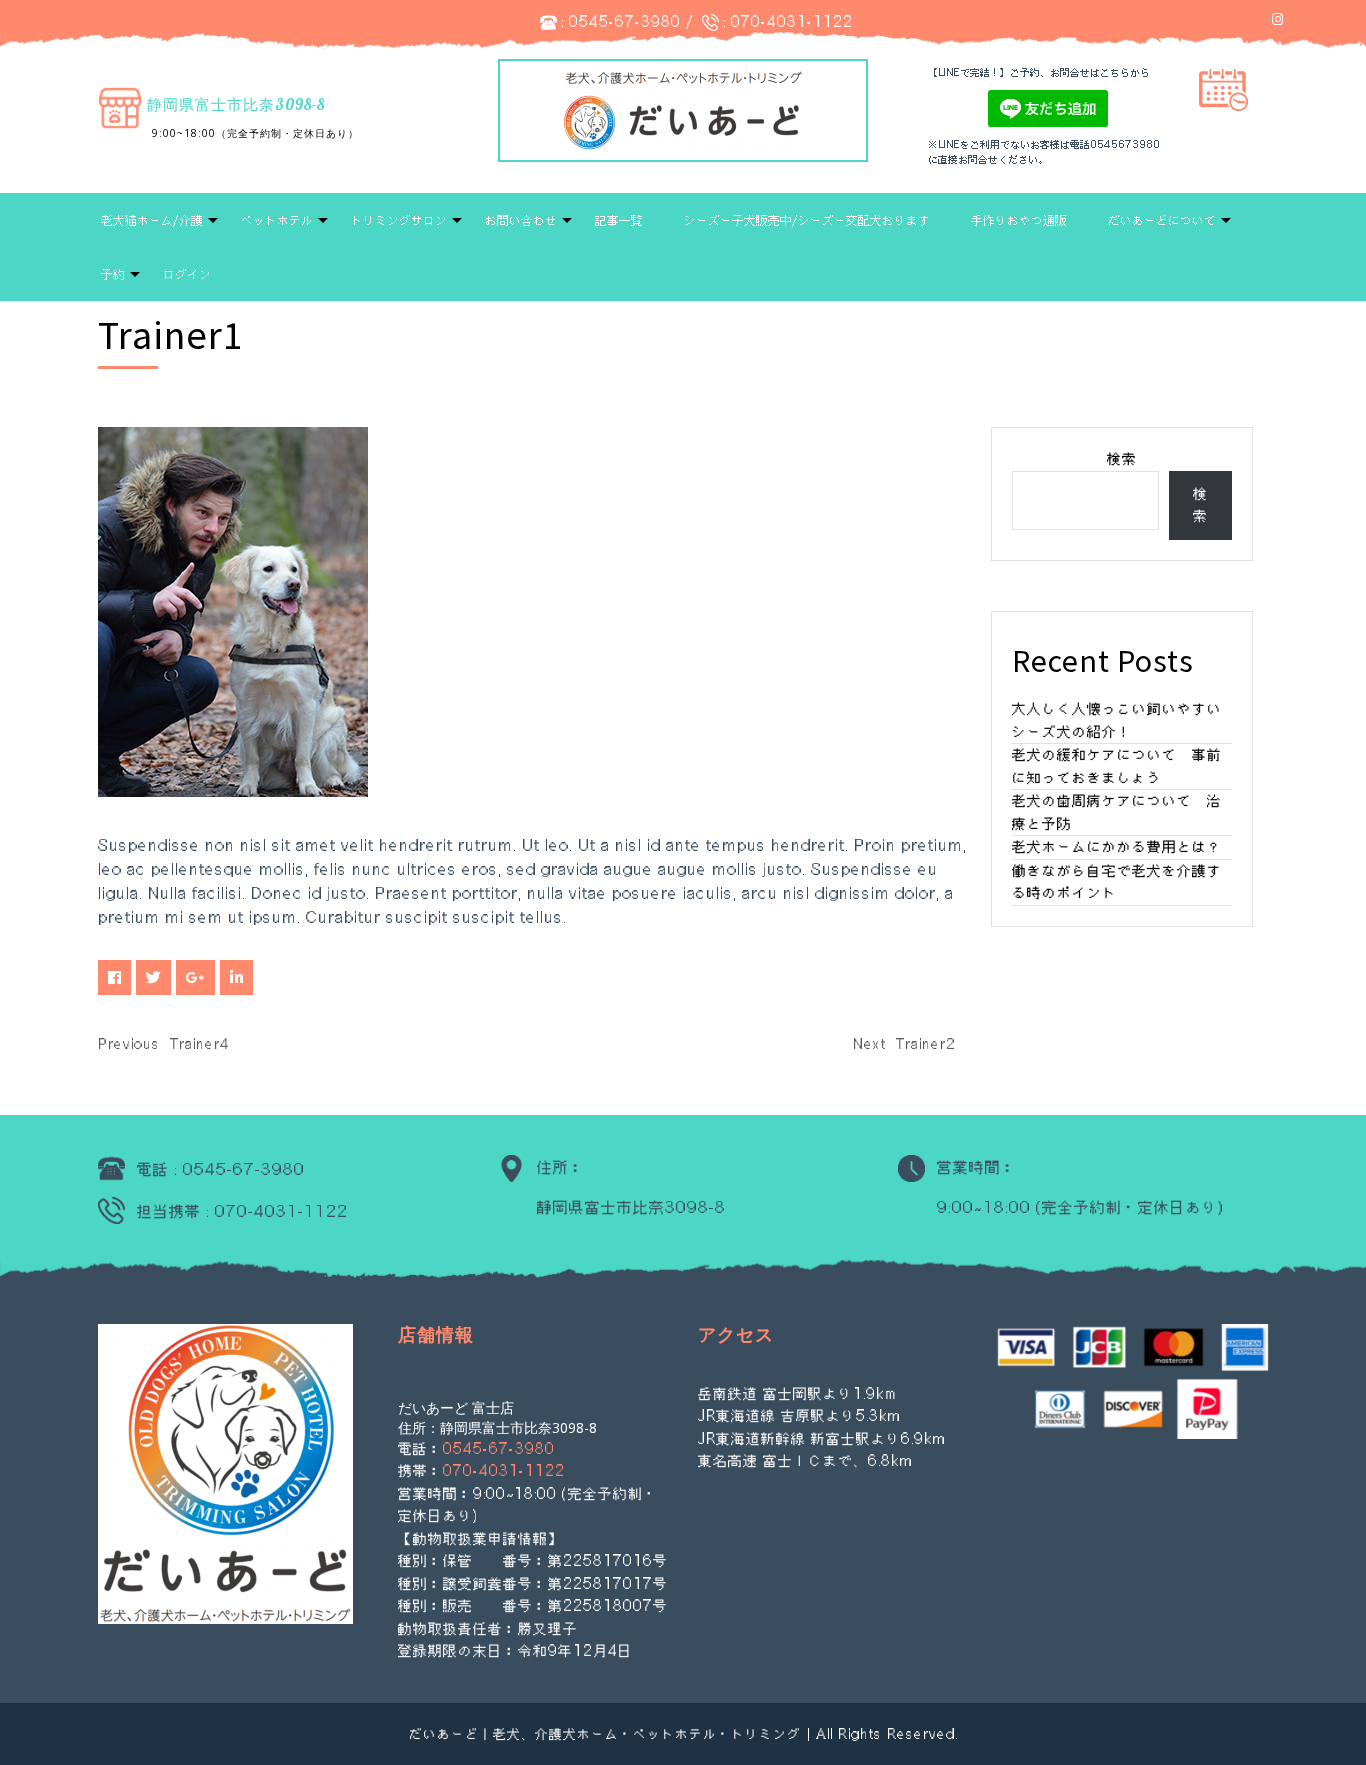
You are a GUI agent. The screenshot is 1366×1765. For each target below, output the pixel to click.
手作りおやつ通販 (1019, 220)
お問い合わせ (521, 220)
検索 (1122, 458)
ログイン (187, 274)
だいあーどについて (1162, 220)
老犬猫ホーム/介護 (152, 220)
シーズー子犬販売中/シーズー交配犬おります (807, 220)
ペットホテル (277, 220)
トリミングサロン (399, 220)
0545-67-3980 (625, 21)
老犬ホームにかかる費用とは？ (1117, 846)
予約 (113, 274)
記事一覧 (619, 220)
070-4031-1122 (792, 21)
